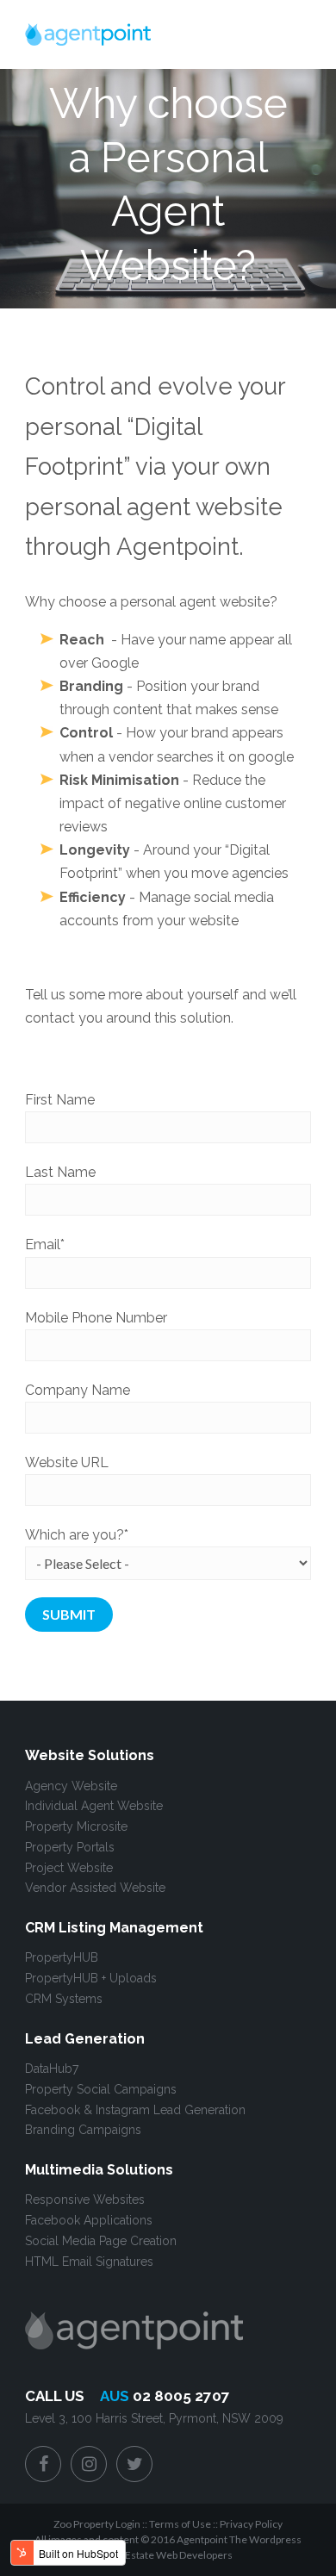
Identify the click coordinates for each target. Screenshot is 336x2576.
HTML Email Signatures (89, 2262)
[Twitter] (134, 2464)
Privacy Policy (251, 2524)
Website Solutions (90, 1755)
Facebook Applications (89, 2220)
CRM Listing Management (114, 1928)
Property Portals (70, 1847)
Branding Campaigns (83, 2130)
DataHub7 (52, 2069)
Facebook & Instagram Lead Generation (135, 2110)
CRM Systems (64, 1999)
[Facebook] (43, 2464)
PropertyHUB (62, 1957)
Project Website (69, 1868)
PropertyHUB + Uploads (91, 1978)
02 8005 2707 (181, 2396)
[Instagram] (89, 2464)
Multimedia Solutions (99, 2170)
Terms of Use (180, 2524)
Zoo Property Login (97, 2524)
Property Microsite (76, 1826)
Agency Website (71, 1786)
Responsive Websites (85, 2200)
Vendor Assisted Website (95, 1888)
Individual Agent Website (94, 1806)
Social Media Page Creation (101, 2241)
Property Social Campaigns (101, 2089)
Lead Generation (85, 2039)
